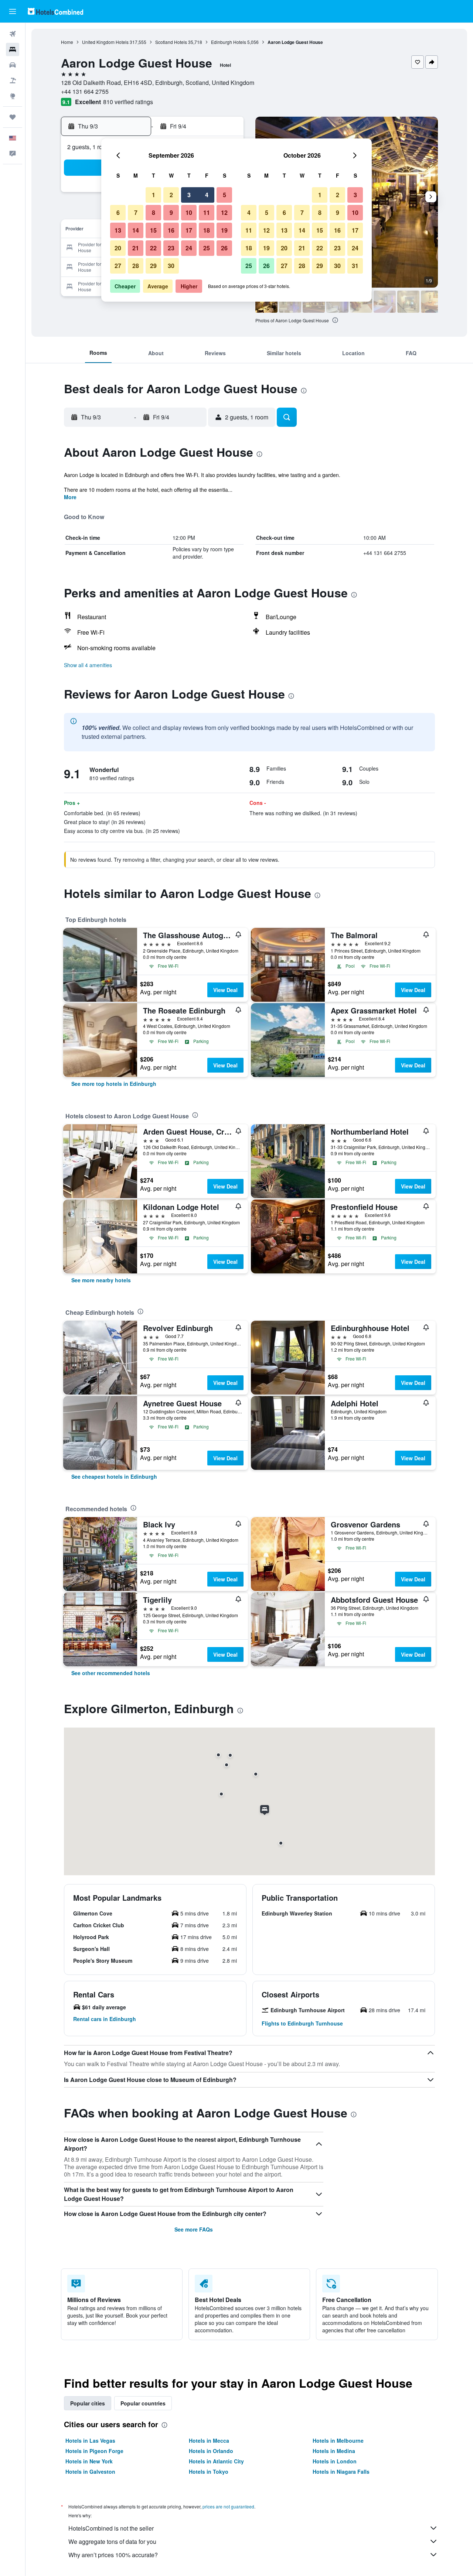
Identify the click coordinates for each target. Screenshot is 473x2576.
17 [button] (189, 230)
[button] (13, 11)
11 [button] (207, 212)
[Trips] (13, 117)
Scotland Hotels (171, 42)
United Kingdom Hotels (105, 42)
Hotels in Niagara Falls (341, 2472)
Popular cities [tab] (88, 2403)
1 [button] (154, 195)
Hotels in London (335, 2461)
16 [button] (171, 230)
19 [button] (224, 230)
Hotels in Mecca (209, 2440)
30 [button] (171, 266)
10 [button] (189, 212)
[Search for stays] (13, 49)
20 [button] (118, 248)
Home (67, 42)
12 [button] (224, 212)
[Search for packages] (13, 80)
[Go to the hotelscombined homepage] (55, 11)
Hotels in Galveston (90, 2472)
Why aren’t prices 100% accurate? (113, 2555)
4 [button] (207, 195)
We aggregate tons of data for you (112, 2541)
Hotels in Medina (334, 2451)
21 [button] (136, 248)
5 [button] (224, 195)
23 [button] (171, 248)
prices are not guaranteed (228, 2506)
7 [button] (136, 212)
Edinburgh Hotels (229, 42)
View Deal (225, 990)
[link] (114, 1084)
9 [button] (171, 212)
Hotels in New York (89, 2461)
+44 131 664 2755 (85, 91)
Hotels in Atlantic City (216, 2461)
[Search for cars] (13, 65)
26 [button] (224, 248)
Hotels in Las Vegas (90, 2440)
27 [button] (118, 266)
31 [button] (355, 266)
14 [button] (136, 230)
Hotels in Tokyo (209, 2472)
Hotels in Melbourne (338, 2440)
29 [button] (153, 266)
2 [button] (171, 195)
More (70, 497)
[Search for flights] (13, 34)
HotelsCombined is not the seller (111, 2528)
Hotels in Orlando (211, 2451)
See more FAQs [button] (194, 2229)
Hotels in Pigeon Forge (94, 2451)
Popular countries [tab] (143, 2403)
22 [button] (153, 248)
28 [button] (136, 266)
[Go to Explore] (13, 96)
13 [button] (118, 230)
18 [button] (207, 230)
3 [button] (189, 195)
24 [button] (189, 248)
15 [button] (153, 230)
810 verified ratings (128, 102)
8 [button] (154, 212)
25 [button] (207, 248)
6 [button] (118, 212)
